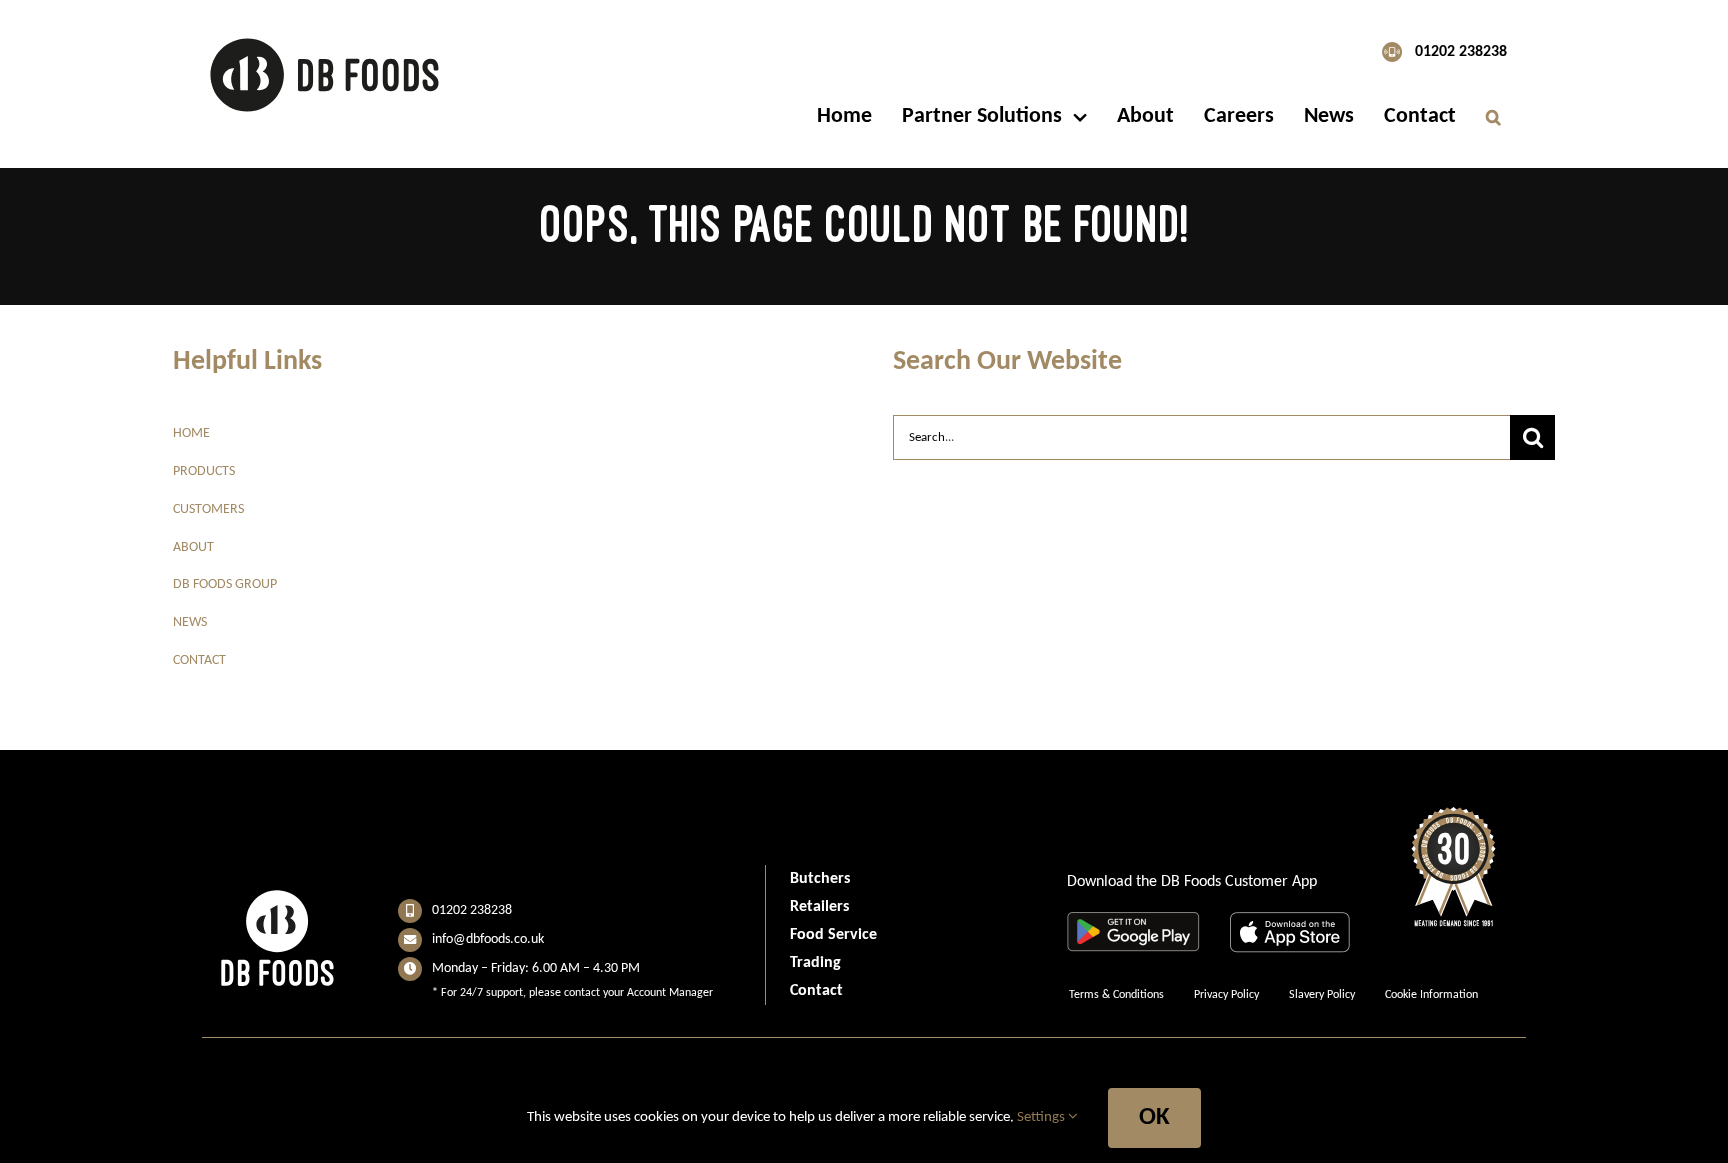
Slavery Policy (1322, 995)
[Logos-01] (324, 35)
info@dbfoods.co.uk (488, 939)
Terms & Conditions (1116, 995)
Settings (1042, 1117)
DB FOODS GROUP (225, 584)
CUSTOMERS (208, 509)
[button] (1493, 117)
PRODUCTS (204, 471)
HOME (191, 433)
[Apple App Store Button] (1290, 922)
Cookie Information (1431, 995)
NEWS (190, 622)
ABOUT (193, 547)
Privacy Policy (1226, 995)
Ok (1154, 1117)
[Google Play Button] (1133, 922)
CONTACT (199, 660)
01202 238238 (1461, 52)
